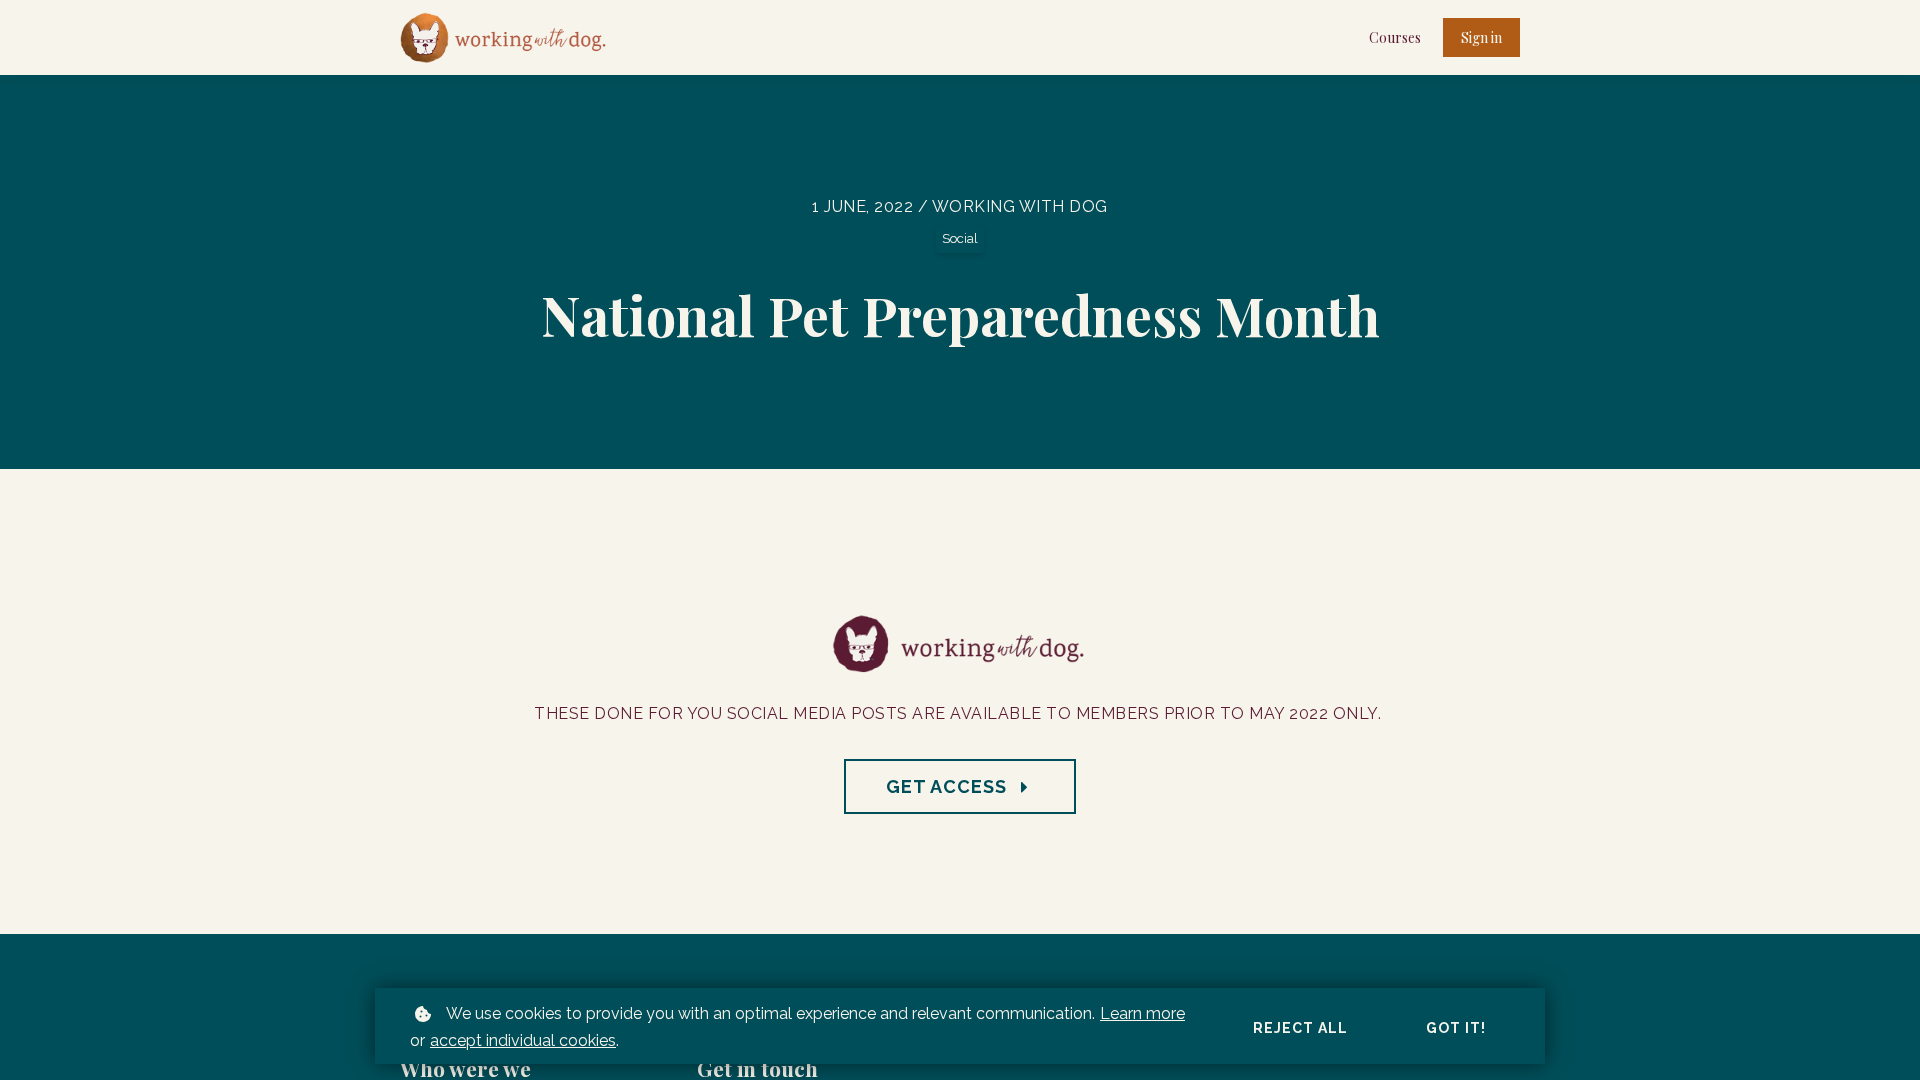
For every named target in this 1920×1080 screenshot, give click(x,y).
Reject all (1300, 1028)
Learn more (1142, 1013)
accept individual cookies (523, 1040)
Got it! (1456, 1028)
